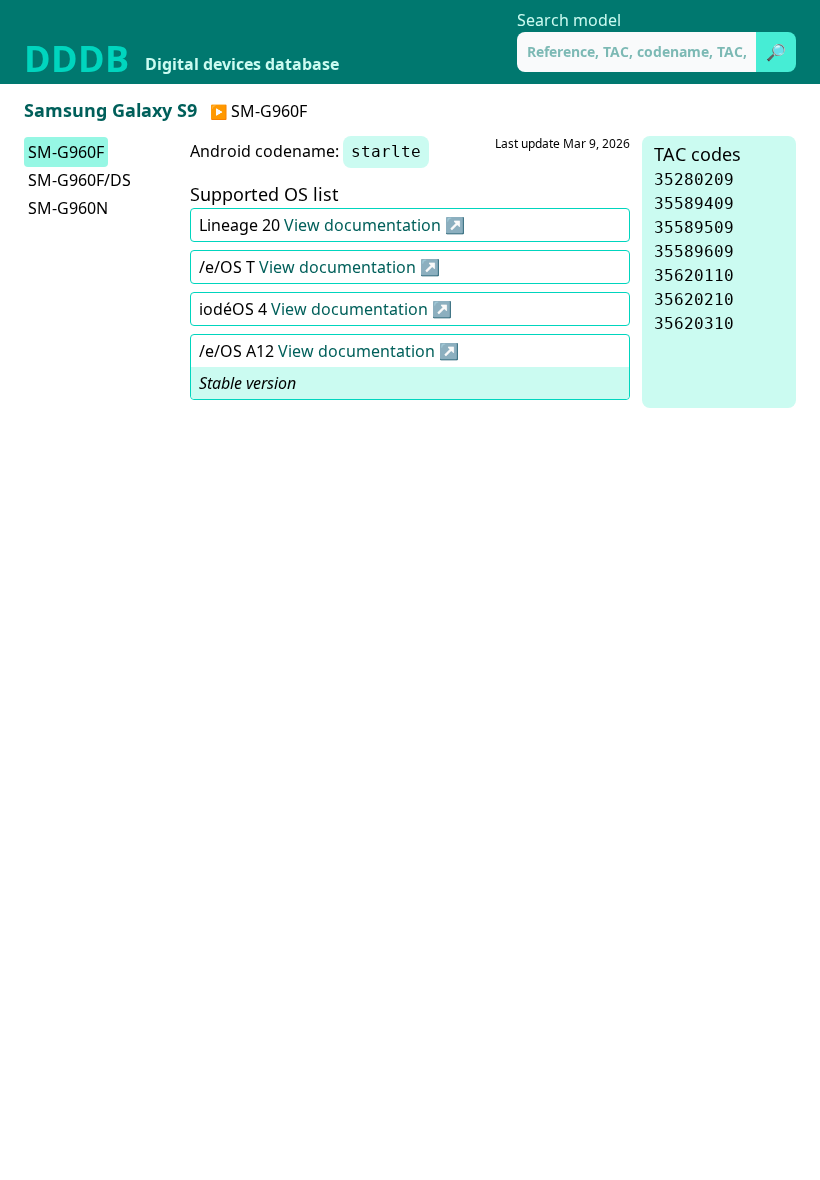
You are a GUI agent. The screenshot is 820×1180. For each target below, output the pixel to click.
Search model (569, 20)
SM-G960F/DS (79, 180)
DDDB (76, 59)
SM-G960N (68, 208)
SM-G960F (66, 152)
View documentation (364, 225)
